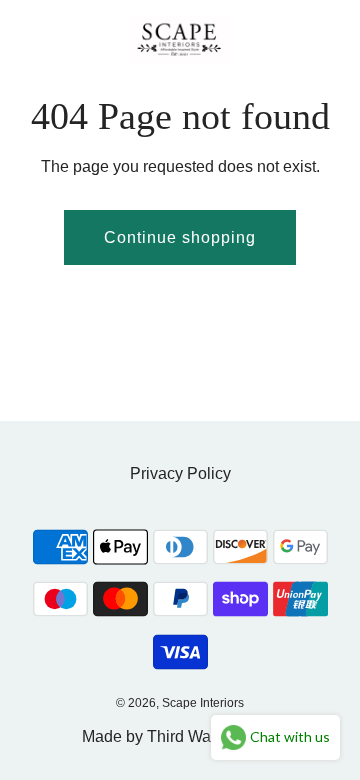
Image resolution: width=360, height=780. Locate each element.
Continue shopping (180, 237)
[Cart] (323, 39)
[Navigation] (25, 39)
